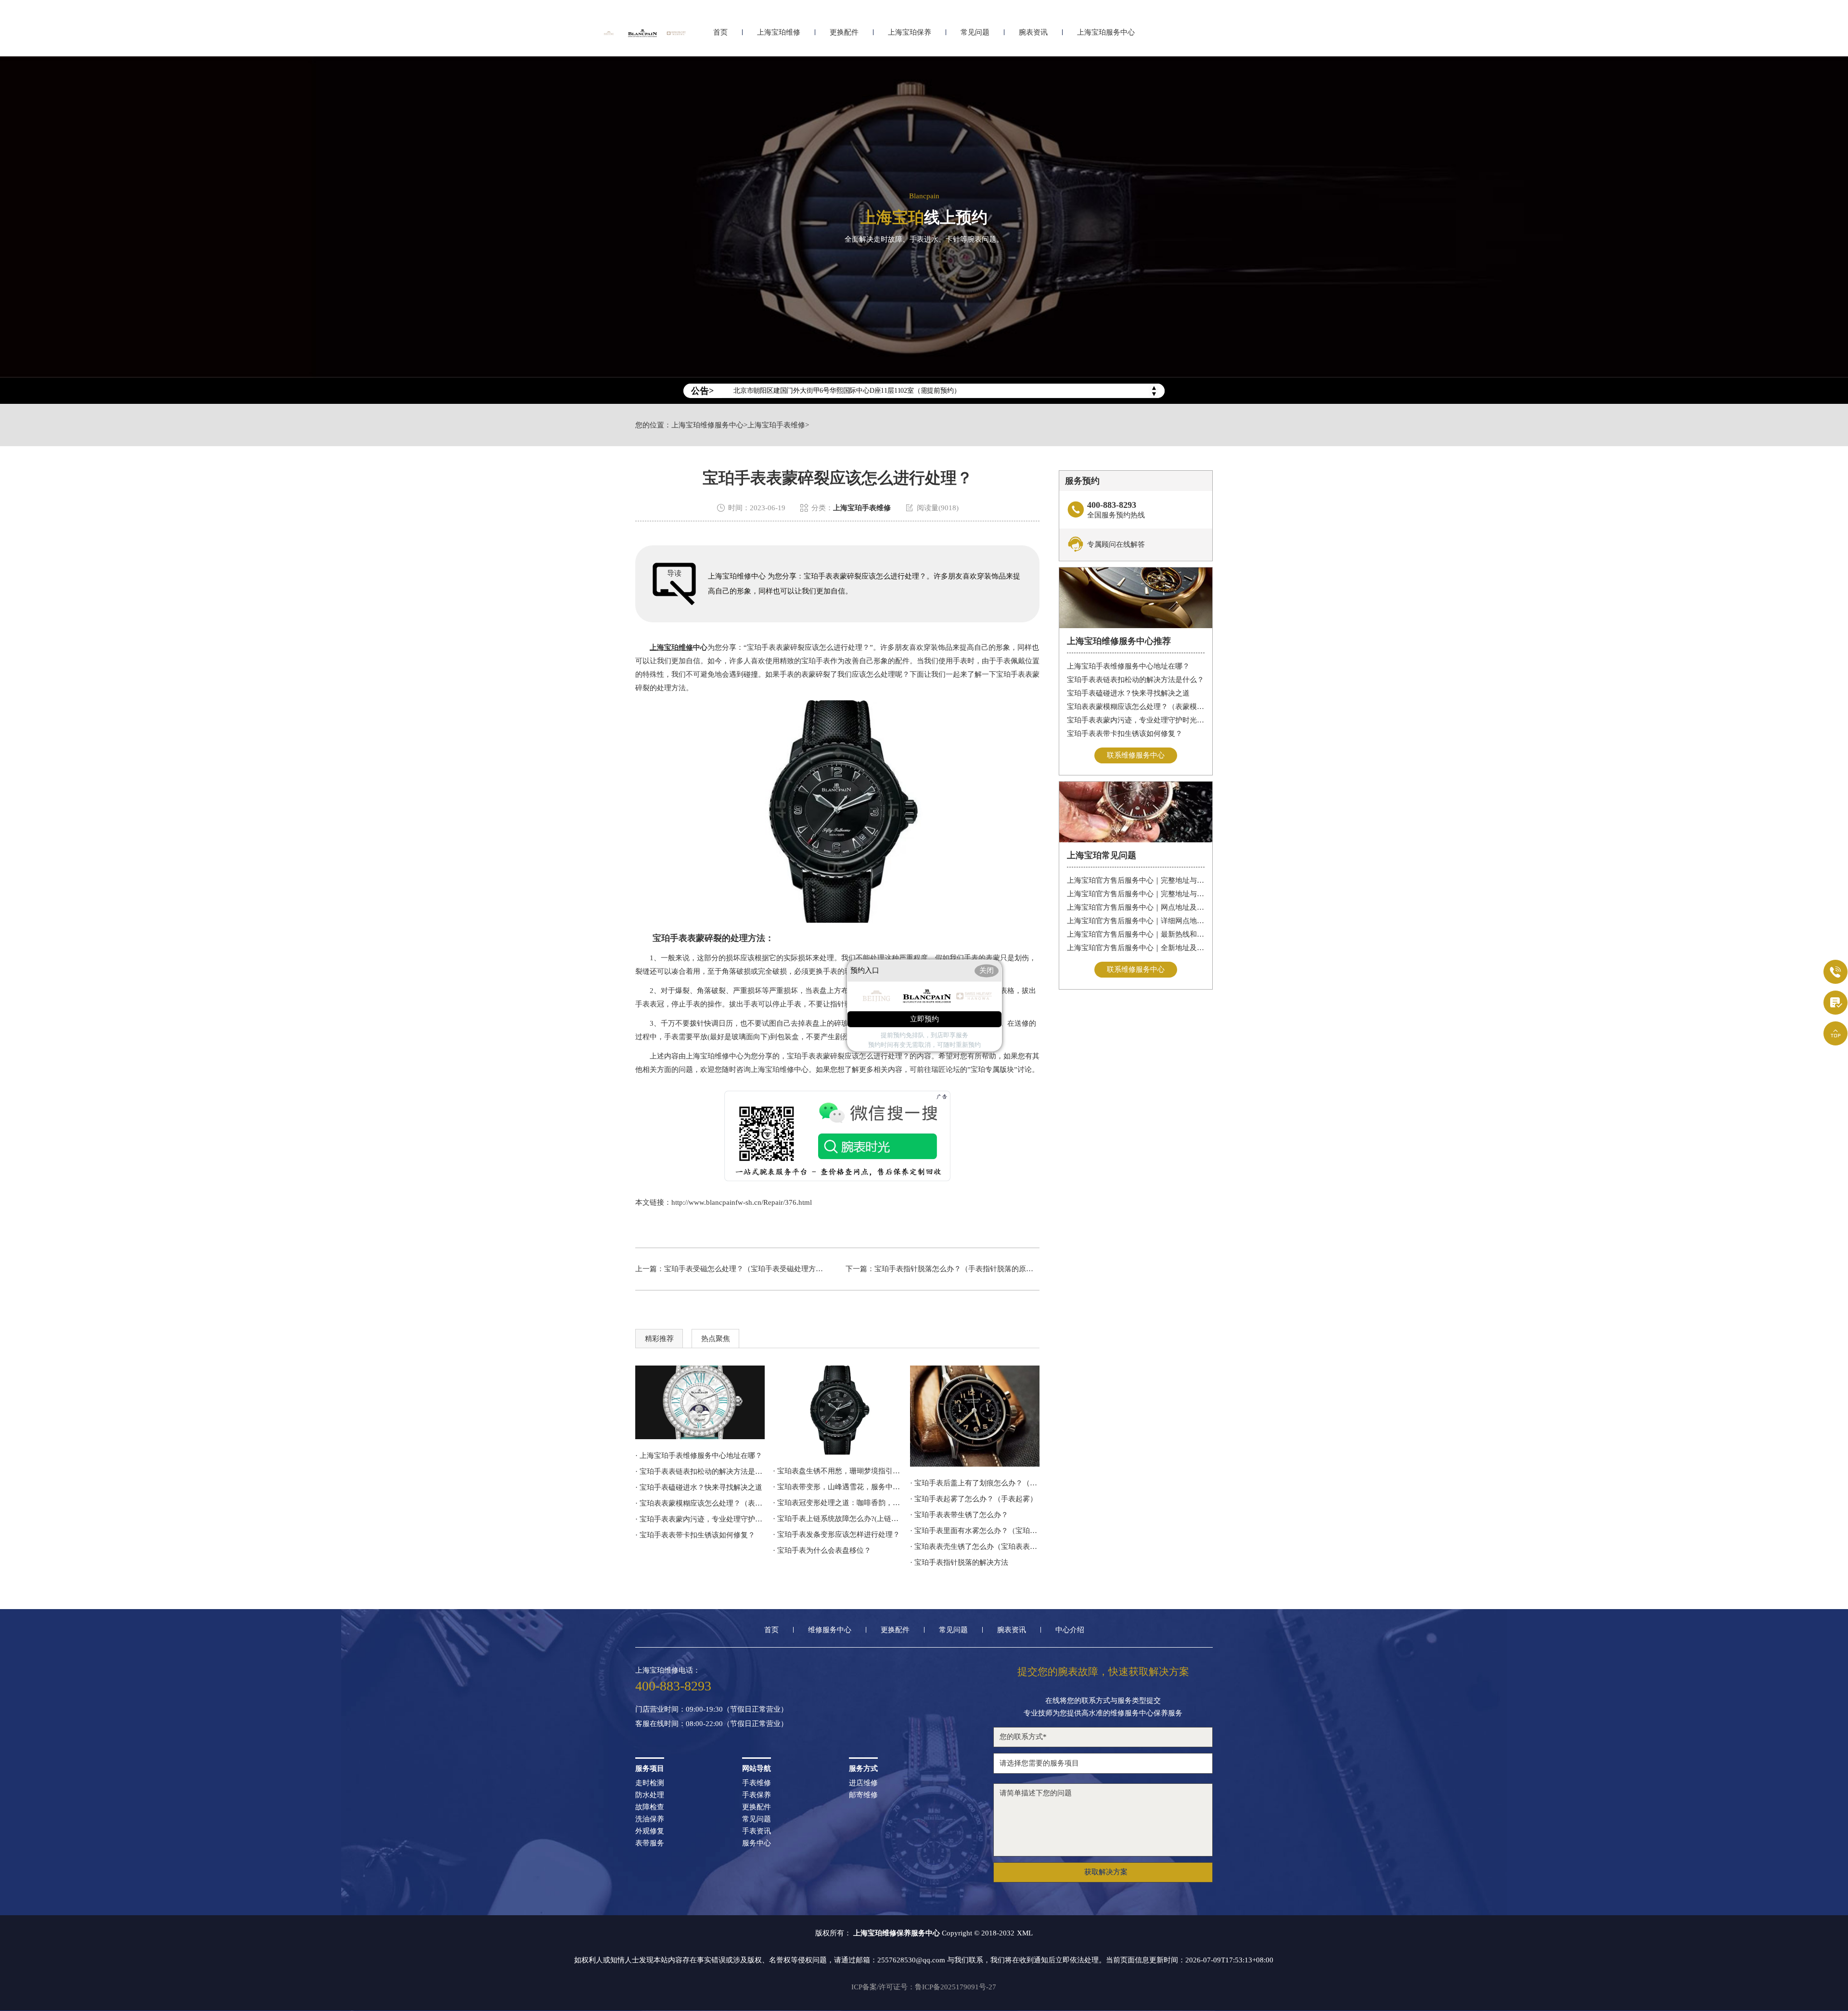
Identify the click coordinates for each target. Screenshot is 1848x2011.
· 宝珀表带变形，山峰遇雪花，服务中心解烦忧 (838, 1487)
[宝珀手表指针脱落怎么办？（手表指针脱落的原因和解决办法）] (700, 1402)
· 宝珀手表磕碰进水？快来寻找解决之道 (699, 1487)
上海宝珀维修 (779, 32)
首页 (720, 32)
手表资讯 (757, 1831)
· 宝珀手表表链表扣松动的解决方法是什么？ (700, 1471)
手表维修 (757, 1783)
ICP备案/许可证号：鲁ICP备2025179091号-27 (924, 1987)
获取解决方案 (1106, 1872)
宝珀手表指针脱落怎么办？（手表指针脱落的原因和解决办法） (975, 1269)
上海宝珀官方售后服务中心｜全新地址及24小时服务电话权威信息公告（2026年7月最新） (1136, 948)
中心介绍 (1070, 1630)
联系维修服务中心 (1136, 755)
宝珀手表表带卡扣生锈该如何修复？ (1125, 734)
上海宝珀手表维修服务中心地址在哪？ (1128, 666)
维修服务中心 (830, 1630)
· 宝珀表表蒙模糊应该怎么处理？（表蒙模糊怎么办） (700, 1503)
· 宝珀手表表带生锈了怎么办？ (959, 1515)
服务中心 (757, 1843)
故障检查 (650, 1807)
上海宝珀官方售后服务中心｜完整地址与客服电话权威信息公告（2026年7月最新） (1136, 894)
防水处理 (650, 1795)
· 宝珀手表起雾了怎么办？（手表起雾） (974, 1499)
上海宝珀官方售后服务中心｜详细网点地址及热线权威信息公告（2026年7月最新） (1136, 921)
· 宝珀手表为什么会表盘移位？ (822, 1550)
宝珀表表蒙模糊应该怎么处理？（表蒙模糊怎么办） (1136, 707)
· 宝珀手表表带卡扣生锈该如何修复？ (695, 1535)
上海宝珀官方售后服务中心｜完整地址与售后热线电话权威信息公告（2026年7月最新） (1136, 880)
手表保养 (757, 1795)
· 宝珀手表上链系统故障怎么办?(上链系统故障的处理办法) (838, 1519)
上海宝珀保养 (910, 32)
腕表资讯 (1033, 32)
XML (1025, 1933)
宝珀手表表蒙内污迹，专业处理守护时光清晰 (1136, 720)
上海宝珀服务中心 (1106, 32)
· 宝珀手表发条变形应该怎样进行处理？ (836, 1534)
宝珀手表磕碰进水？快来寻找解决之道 (1128, 693)
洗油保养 (650, 1819)
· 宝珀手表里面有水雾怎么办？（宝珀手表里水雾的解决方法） (975, 1531)
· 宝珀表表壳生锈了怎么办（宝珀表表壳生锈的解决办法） (975, 1547)
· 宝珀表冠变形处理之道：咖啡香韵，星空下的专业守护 (838, 1503)
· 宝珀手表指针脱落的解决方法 (959, 1562)
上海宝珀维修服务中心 (707, 425)
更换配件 (844, 32)
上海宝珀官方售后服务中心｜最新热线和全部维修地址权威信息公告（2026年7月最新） (1136, 934)
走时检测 (650, 1783)
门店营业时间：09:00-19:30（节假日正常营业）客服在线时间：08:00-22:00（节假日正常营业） (712, 1717)
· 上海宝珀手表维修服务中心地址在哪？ (699, 1456)
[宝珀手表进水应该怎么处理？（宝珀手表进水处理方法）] (975, 1416)
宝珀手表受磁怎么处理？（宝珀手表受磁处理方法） (747, 1269)
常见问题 (975, 32)
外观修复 (650, 1831)
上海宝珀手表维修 (776, 425)
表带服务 (650, 1843)
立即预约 (924, 1019)
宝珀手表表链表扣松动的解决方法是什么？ (1136, 680)
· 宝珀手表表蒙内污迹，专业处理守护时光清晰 (700, 1519)
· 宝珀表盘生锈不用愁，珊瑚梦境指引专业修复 (838, 1471)
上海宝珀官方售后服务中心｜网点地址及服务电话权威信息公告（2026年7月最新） (1136, 907)
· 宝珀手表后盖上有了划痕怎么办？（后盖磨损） (975, 1483)
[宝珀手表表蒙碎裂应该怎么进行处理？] (838, 1410)
